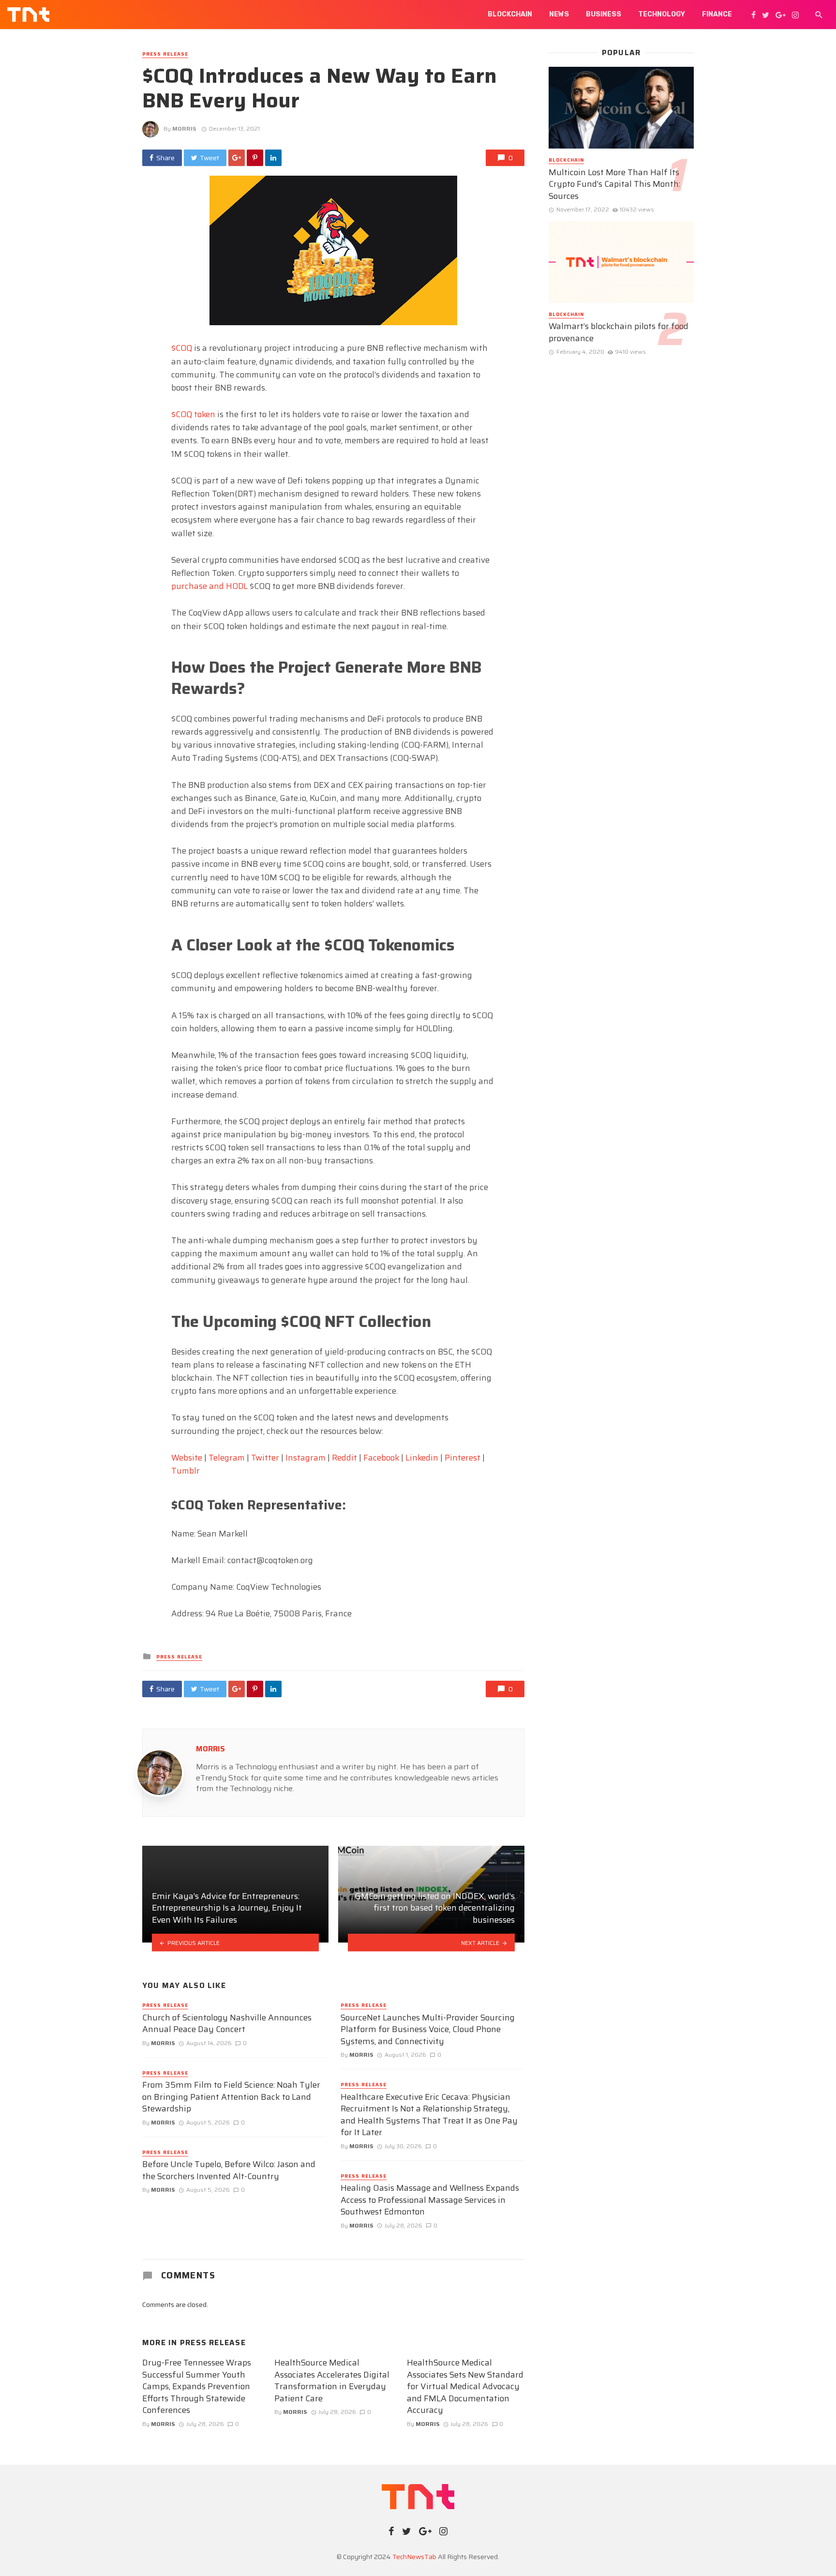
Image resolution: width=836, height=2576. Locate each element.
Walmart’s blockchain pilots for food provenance (619, 332)
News (559, 14)
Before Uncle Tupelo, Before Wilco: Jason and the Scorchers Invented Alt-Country (229, 2170)
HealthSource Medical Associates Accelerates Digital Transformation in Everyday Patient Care (332, 2380)
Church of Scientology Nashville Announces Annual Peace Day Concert (227, 2024)
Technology (662, 14)
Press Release (165, 54)
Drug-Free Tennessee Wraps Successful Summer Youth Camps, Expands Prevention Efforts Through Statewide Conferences (197, 2387)
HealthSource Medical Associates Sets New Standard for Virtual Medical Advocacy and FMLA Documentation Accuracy (465, 2387)
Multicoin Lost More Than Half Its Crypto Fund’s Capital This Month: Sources (614, 184)
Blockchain (510, 14)
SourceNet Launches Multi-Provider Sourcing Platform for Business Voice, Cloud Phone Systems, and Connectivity (428, 2030)
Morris (184, 128)
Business (604, 14)
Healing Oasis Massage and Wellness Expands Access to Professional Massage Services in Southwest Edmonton (430, 2200)
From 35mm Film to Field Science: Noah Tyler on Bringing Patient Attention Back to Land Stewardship (231, 2097)
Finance (717, 14)
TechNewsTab (414, 2557)
